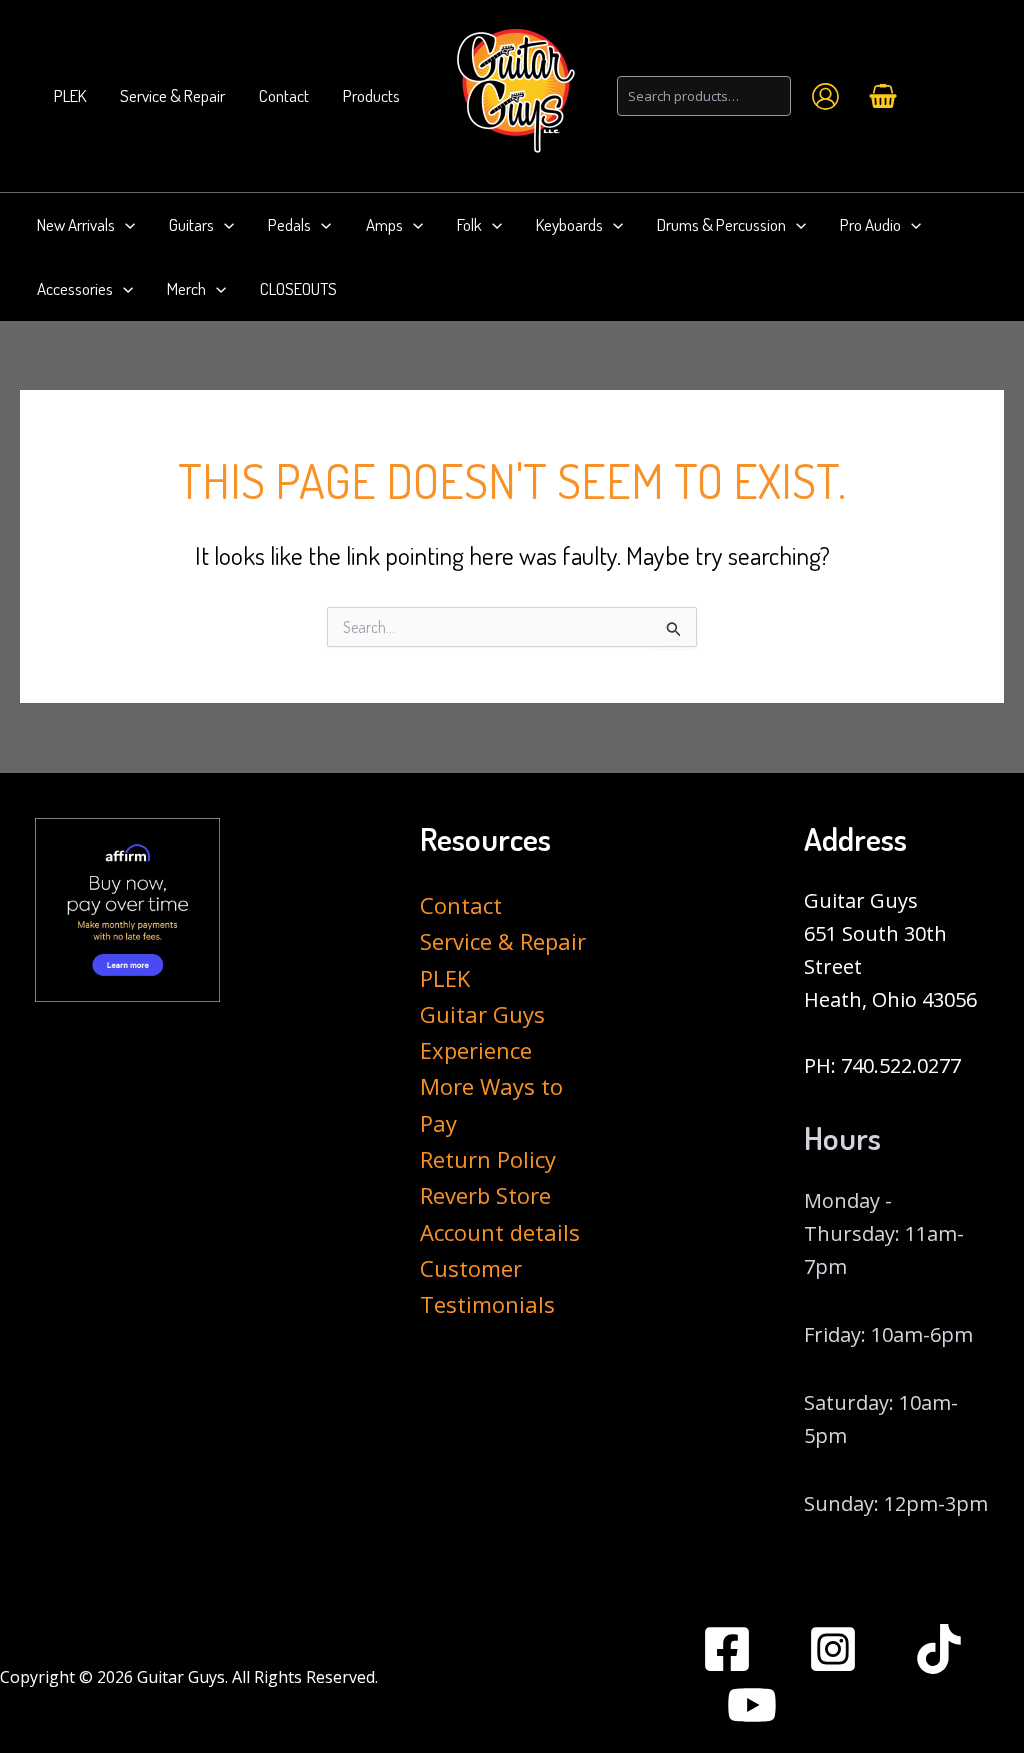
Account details (500, 1232)
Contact (461, 905)
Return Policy (488, 1159)
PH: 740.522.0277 (882, 1065)
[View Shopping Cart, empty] (883, 96)
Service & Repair (503, 941)
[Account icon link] (825, 96)
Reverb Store (485, 1195)
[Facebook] (727, 1649)
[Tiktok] (939, 1649)
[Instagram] (833, 1649)
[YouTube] (752, 1705)
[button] (125, 225)
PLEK (445, 978)
